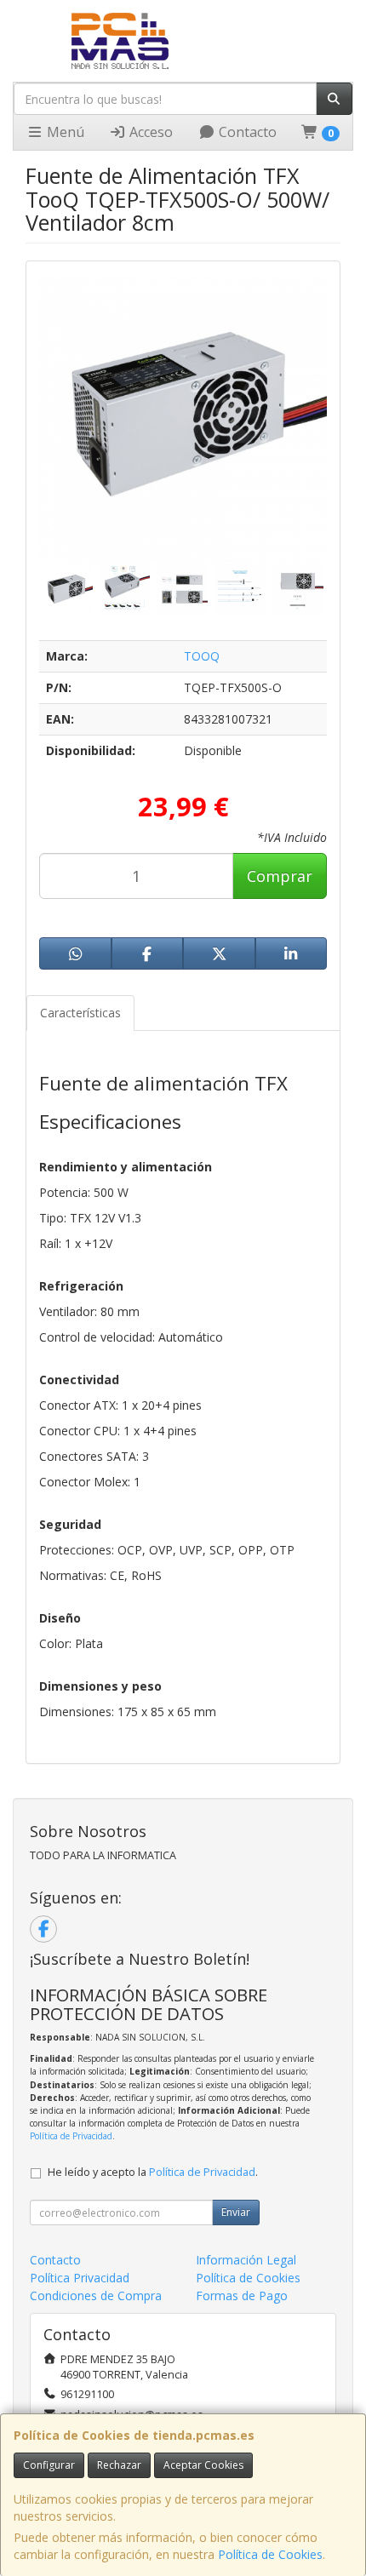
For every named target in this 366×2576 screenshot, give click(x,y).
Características (80, 1013)
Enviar (236, 2212)
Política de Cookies (270, 2554)
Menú (64, 132)
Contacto (246, 132)
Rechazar (119, 2465)
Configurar (49, 2465)
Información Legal (246, 2260)
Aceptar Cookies (203, 2465)
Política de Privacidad (71, 2136)
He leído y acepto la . (153, 2172)
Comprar (280, 876)
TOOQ (202, 656)
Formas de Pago (242, 2296)
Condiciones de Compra (96, 2296)
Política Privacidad (80, 2278)
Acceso (149, 132)
